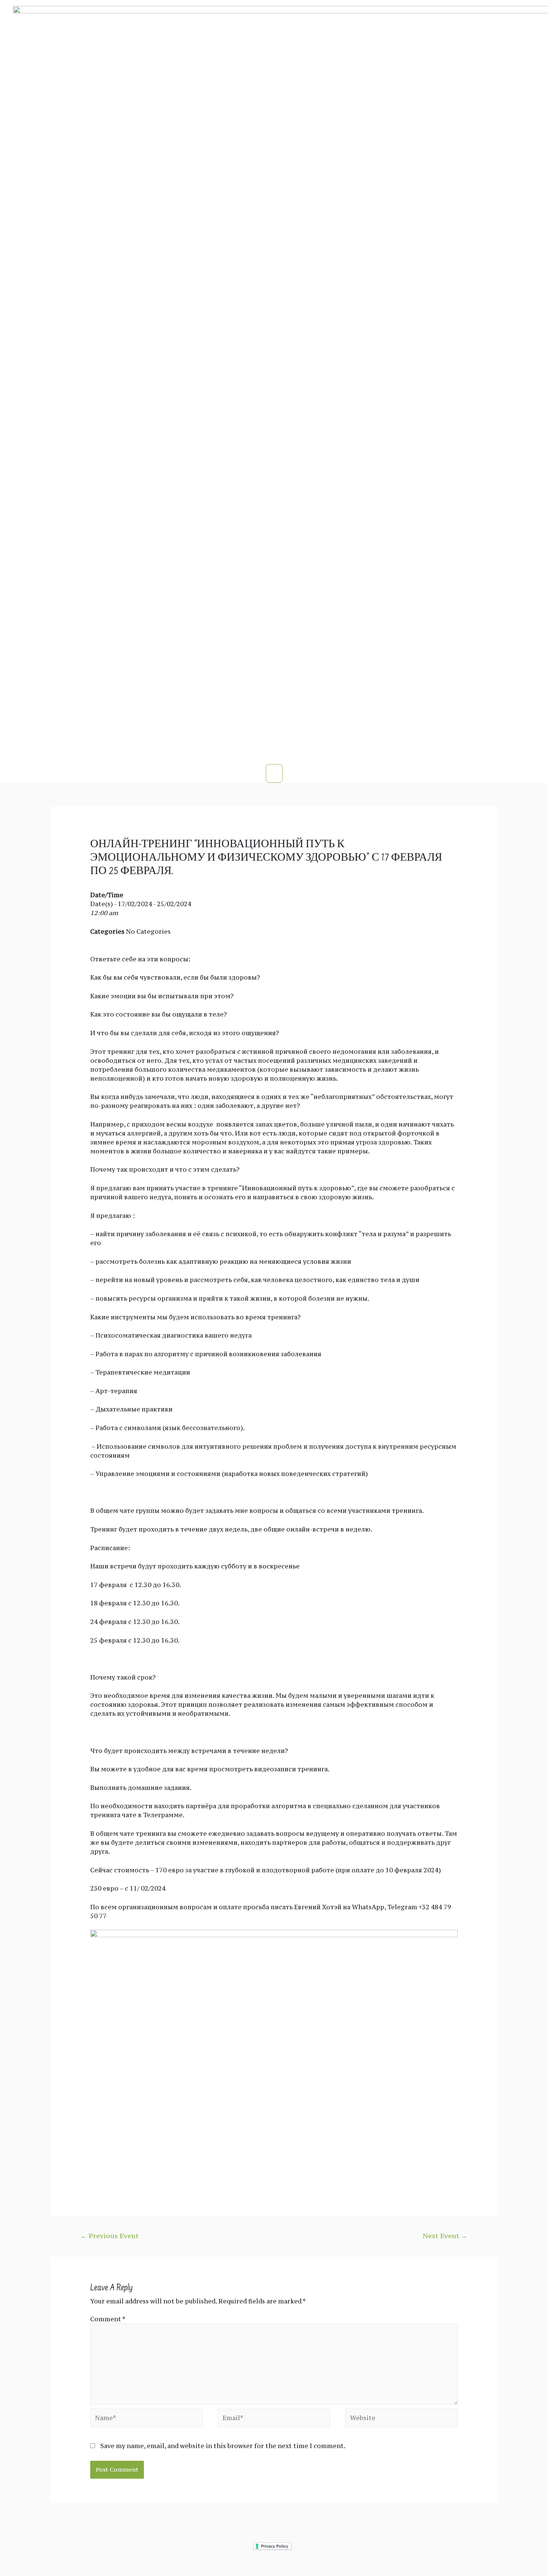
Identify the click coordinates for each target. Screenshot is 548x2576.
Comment (108, 2319)
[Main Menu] (274, 773)
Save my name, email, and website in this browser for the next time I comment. (223, 2446)
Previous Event (110, 2236)
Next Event (445, 2236)
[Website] (401, 2419)
